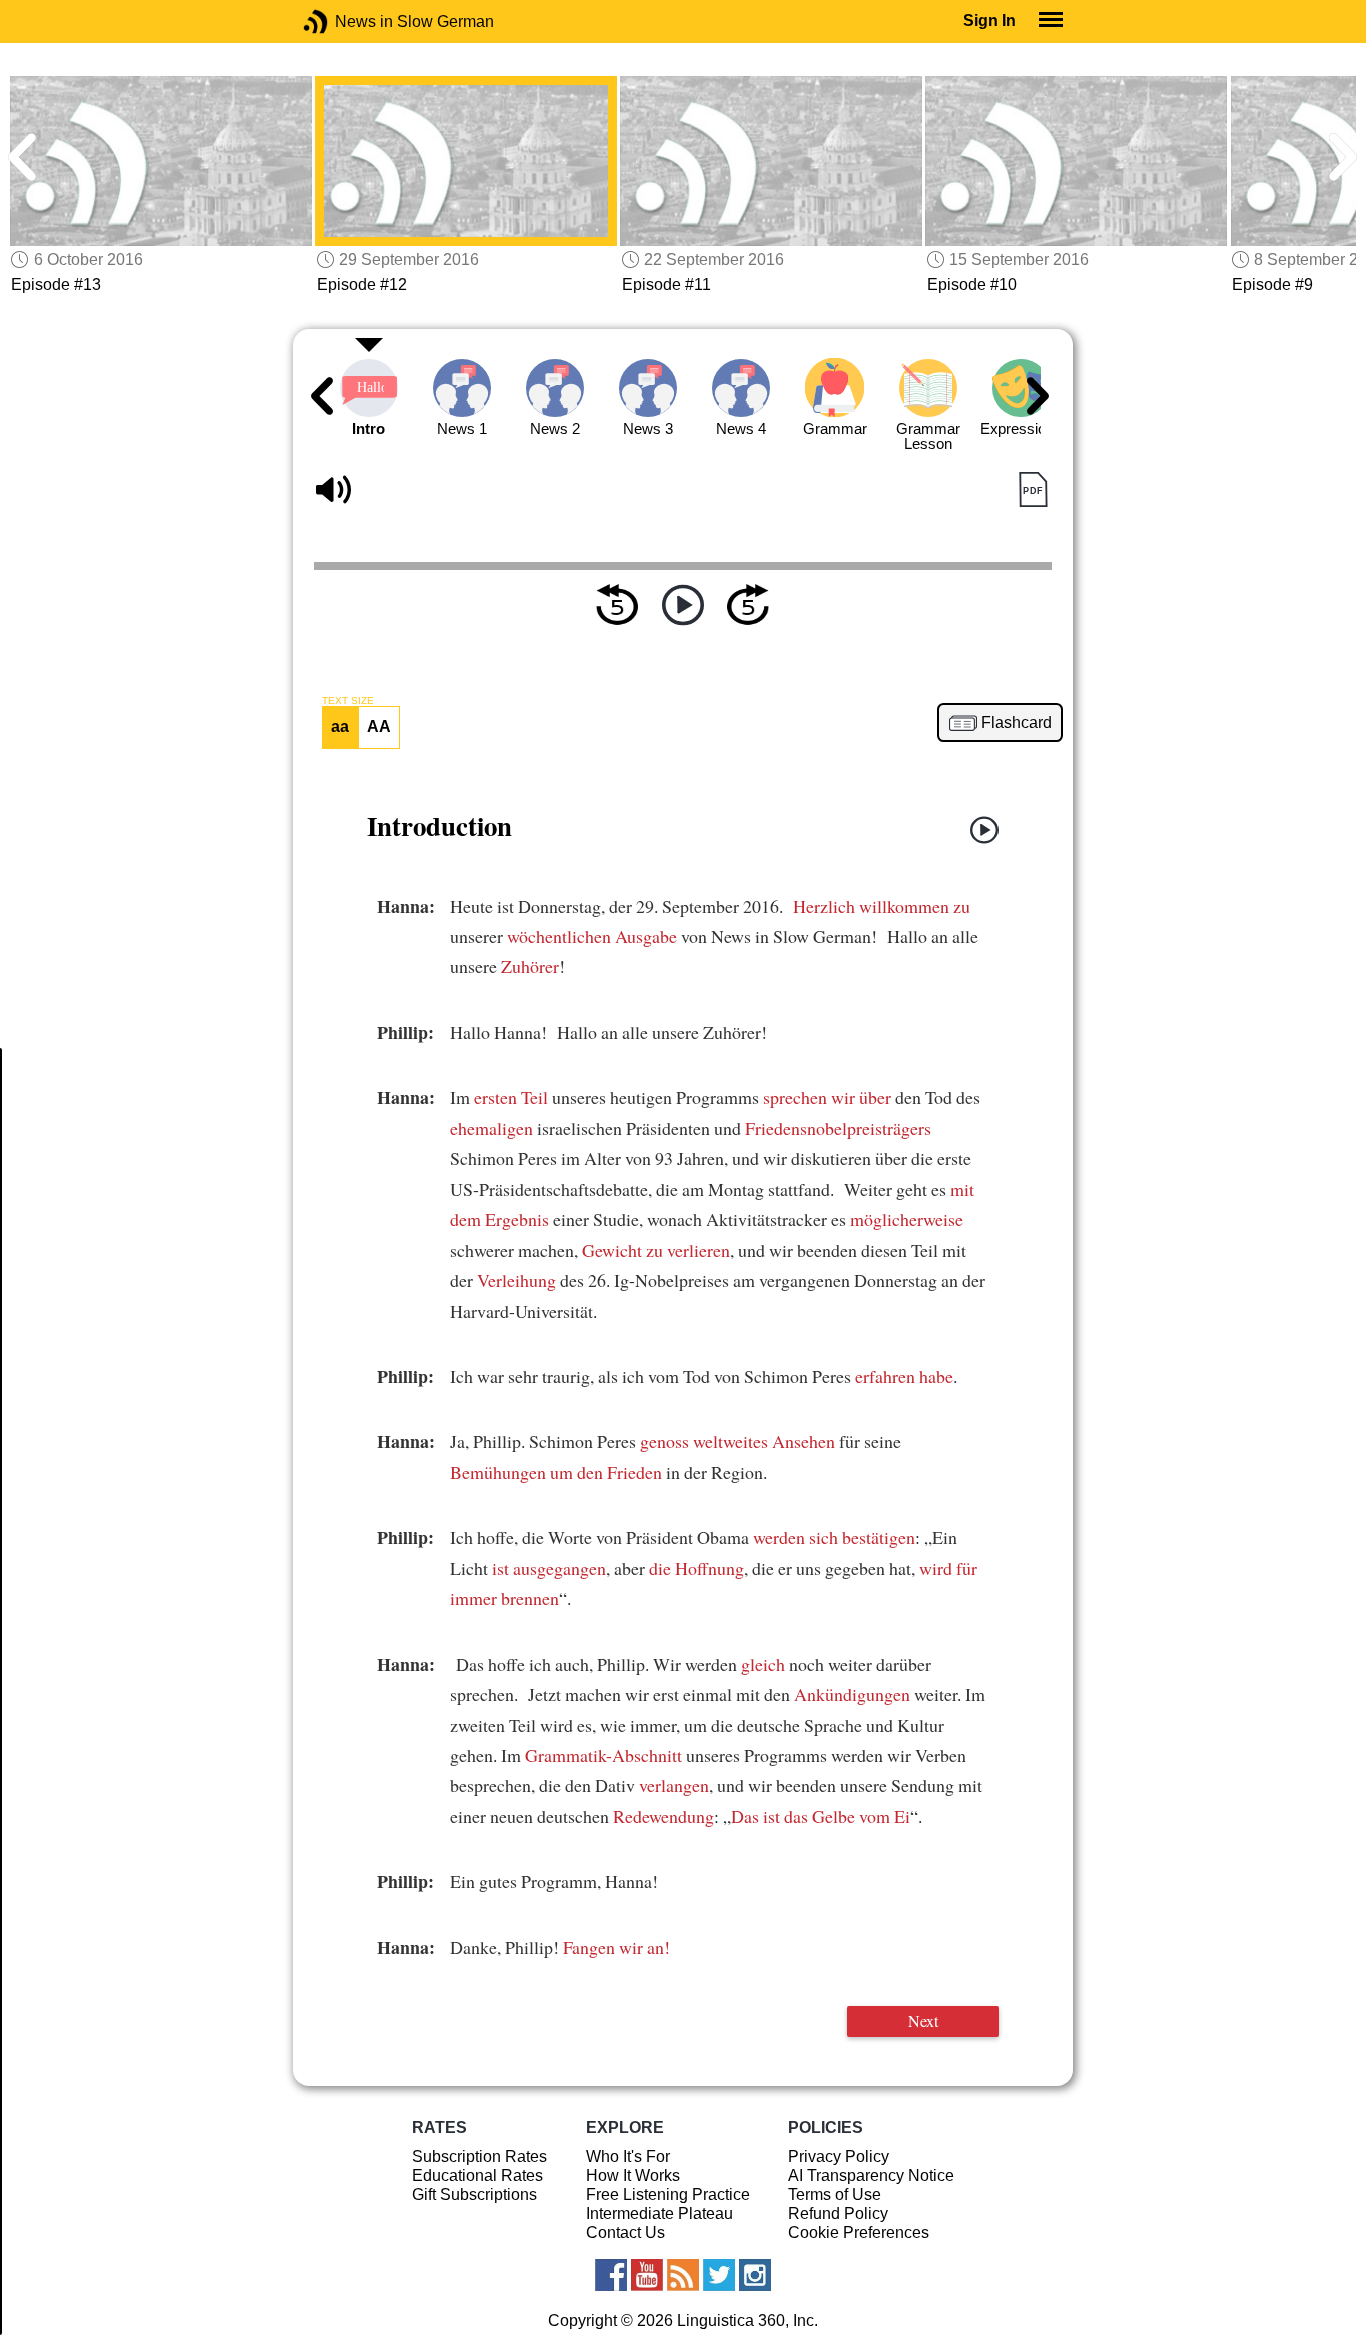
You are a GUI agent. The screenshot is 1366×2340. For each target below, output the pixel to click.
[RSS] (683, 2275)
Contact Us (625, 2232)
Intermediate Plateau (659, 2213)
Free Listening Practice (668, 2194)
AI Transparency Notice (871, 2175)
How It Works (633, 2175)
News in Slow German (345, 21)
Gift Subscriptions (474, 2194)
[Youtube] (647, 2275)
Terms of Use (834, 2194)
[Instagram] (755, 2275)
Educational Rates (477, 2175)
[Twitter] (719, 2275)
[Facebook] (611, 2275)
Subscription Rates (479, 2156)
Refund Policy (838, 2213)
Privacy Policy (838, 2156)
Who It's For (628, 2156)
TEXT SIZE (348, 701)
